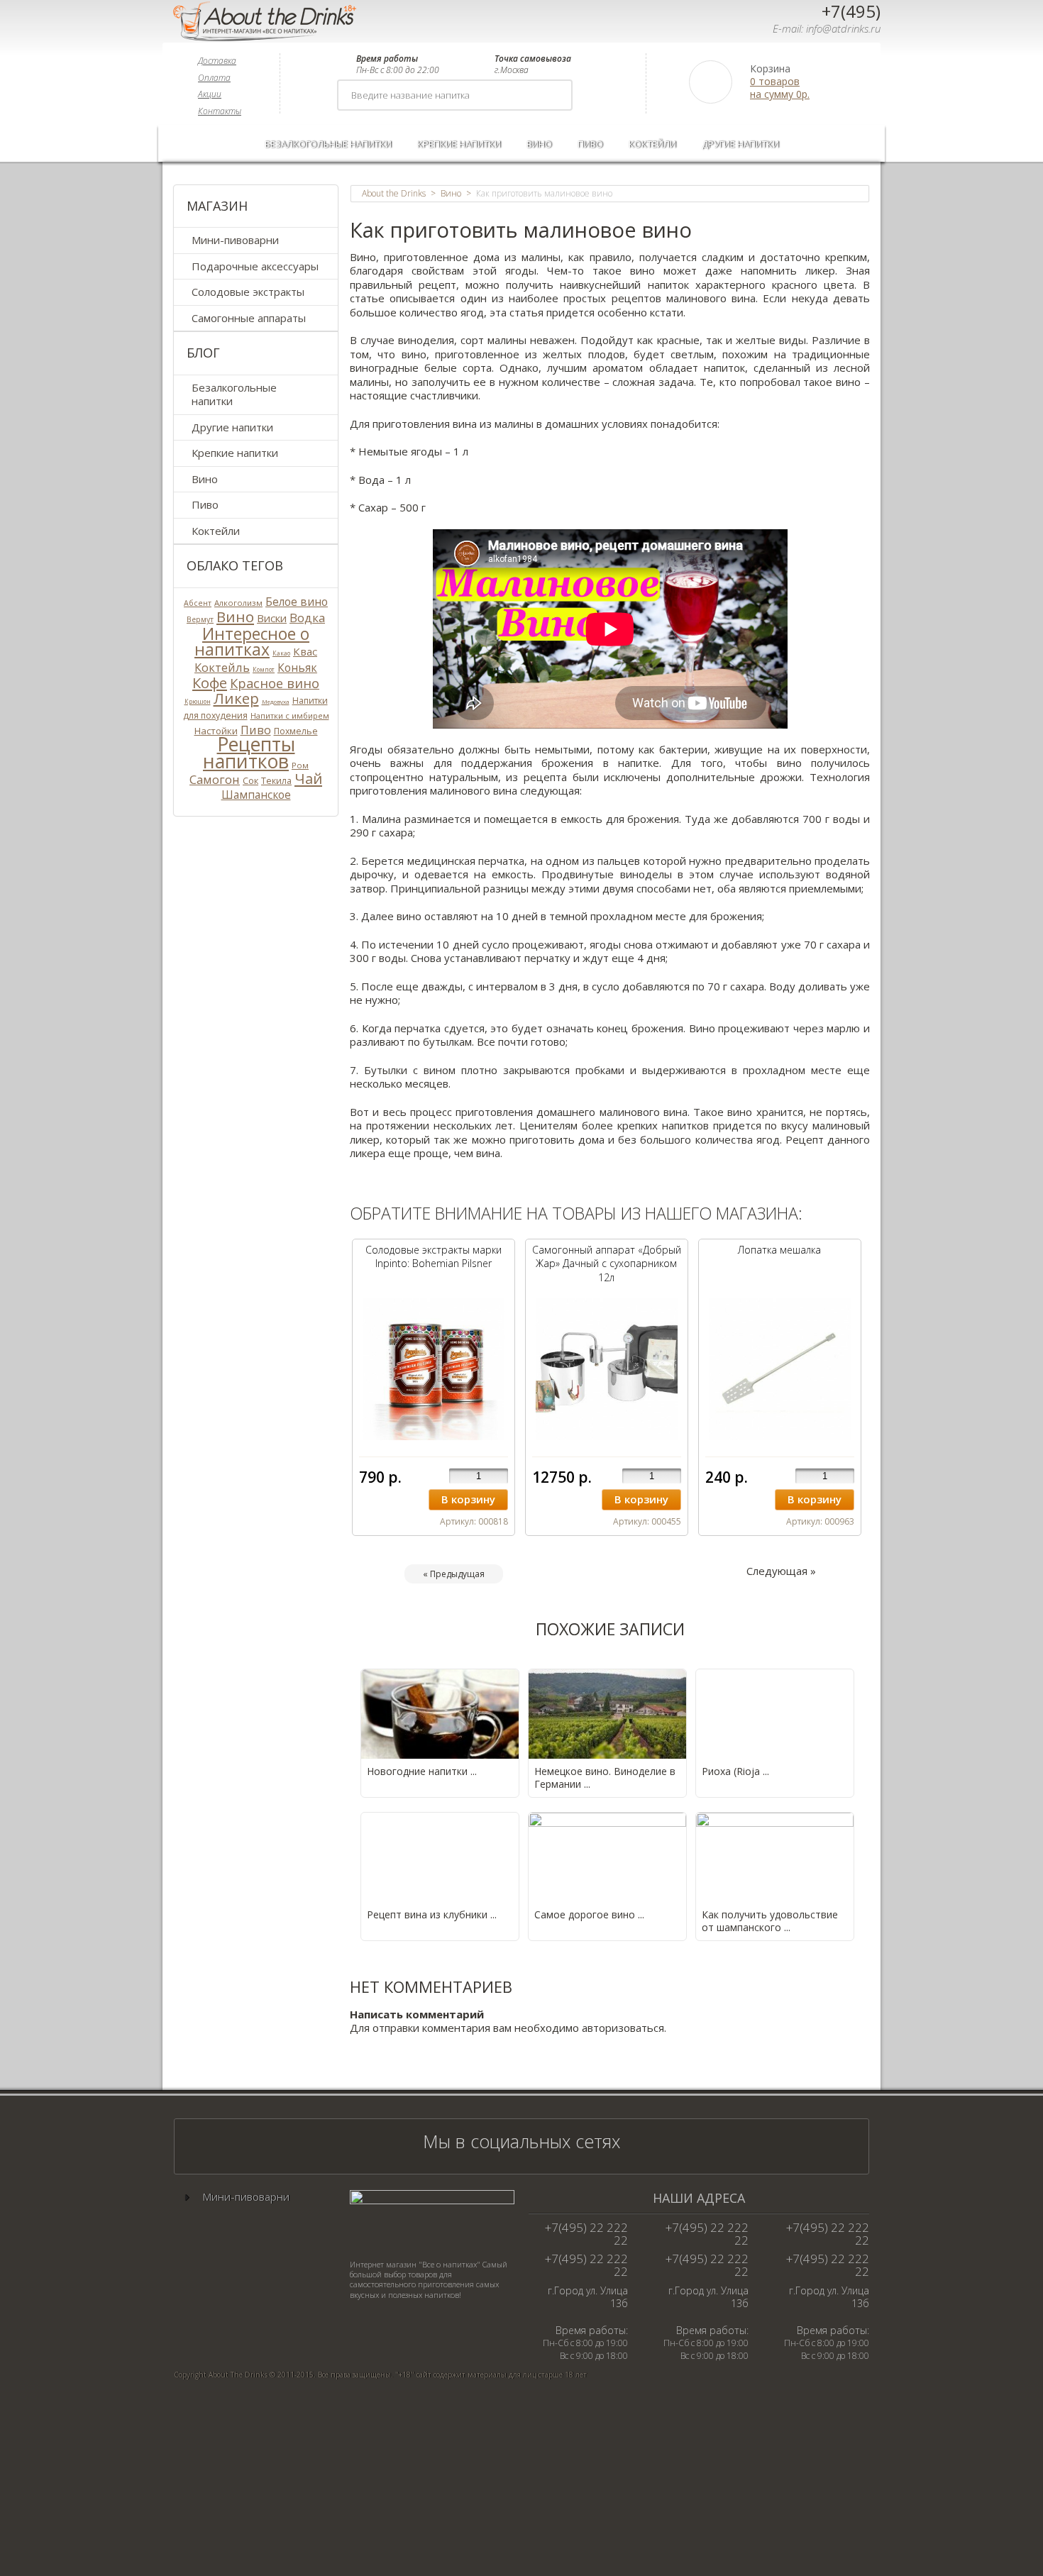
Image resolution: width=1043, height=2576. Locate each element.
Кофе (210, 682)
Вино (539, 144)
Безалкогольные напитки (328, 144)
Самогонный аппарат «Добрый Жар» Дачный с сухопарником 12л (607, 1264)
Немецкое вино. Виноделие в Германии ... (605, 1778)
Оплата (214, 78)
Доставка (217, 61)
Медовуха (276, 701)
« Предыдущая (454, 1574)
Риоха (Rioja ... (735, 1771)
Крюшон (198, 701)
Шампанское (256, 795)
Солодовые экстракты (248, 292)
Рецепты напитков (249, 753)
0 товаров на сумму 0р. (780, 88)
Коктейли (652, 144)
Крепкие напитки (459, 144)
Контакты (220, 111)
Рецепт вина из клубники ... (432, 1914)
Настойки (216, 731)
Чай (308, 778)
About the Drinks (394, 194)
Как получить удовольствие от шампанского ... (770, 1921)
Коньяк (297, 668)
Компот (264, 669)
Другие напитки (740, 144)
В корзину (468, 1499)
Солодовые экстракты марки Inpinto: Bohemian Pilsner (434, 1257)
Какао (281, 653)
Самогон (215, 779)
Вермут (200, 619)
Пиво (590, 144)
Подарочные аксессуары (255, 266)
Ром (300, 765)
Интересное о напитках (252, 642)
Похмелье (296, 731)
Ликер (236, 698)
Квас (305, 651)
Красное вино (275, 683)
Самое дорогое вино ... (589, 1914)
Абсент (198, 603)
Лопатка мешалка (779, 1250)
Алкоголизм (238, 603)
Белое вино (297, 602)
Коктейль (222, 667)
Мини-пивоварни (235, 240)
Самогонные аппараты (249, 318)
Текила (276, 781)
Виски (272, 618)
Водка (307, 618)
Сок (250, 780)
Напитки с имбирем (290, 715)
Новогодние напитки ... (422, 1771)
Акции (210, 94)
